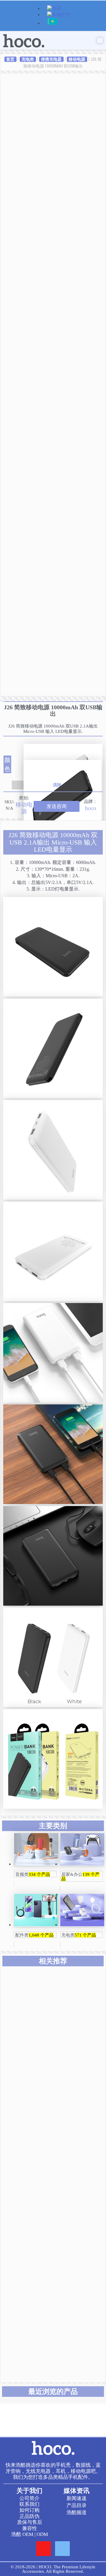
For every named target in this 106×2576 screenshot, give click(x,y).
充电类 (28, 59)
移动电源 (77, 59)
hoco (91, 808)
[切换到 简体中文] (59, 15)
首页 (10, 59)
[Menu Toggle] (100, 41)
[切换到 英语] (54, 9)
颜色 (7, 764)
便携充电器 (51, 59)
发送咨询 (57, 806)
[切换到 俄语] (52, 24)
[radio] (63, 752)
